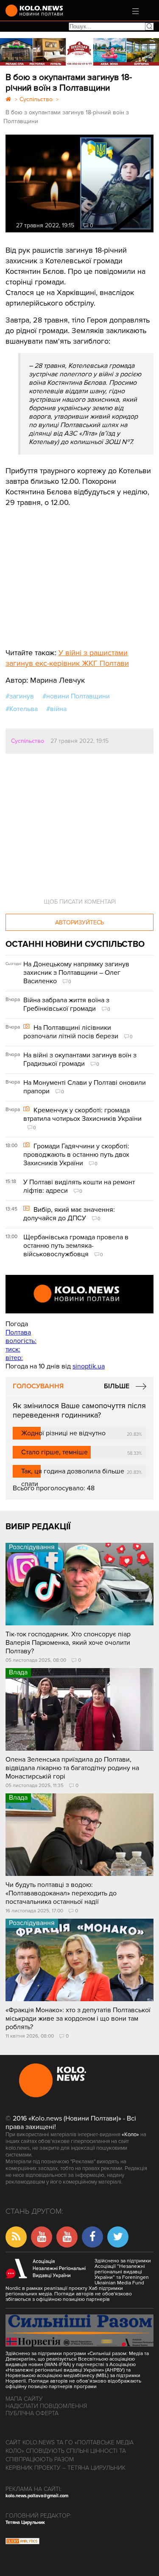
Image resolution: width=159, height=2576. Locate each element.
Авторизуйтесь (79, 923)
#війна (56, 709)
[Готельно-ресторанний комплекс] (79, 52)
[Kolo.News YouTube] (79, 1294)
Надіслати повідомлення (46, 2406)
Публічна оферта (32, 2413)
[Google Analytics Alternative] (22, 2542)
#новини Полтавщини (76, 696)
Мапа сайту (24, 2399)
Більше (117, 1386)
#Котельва (22, 709)
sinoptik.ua (89, 1366)
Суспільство (28, 741)
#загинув (20, 696)
